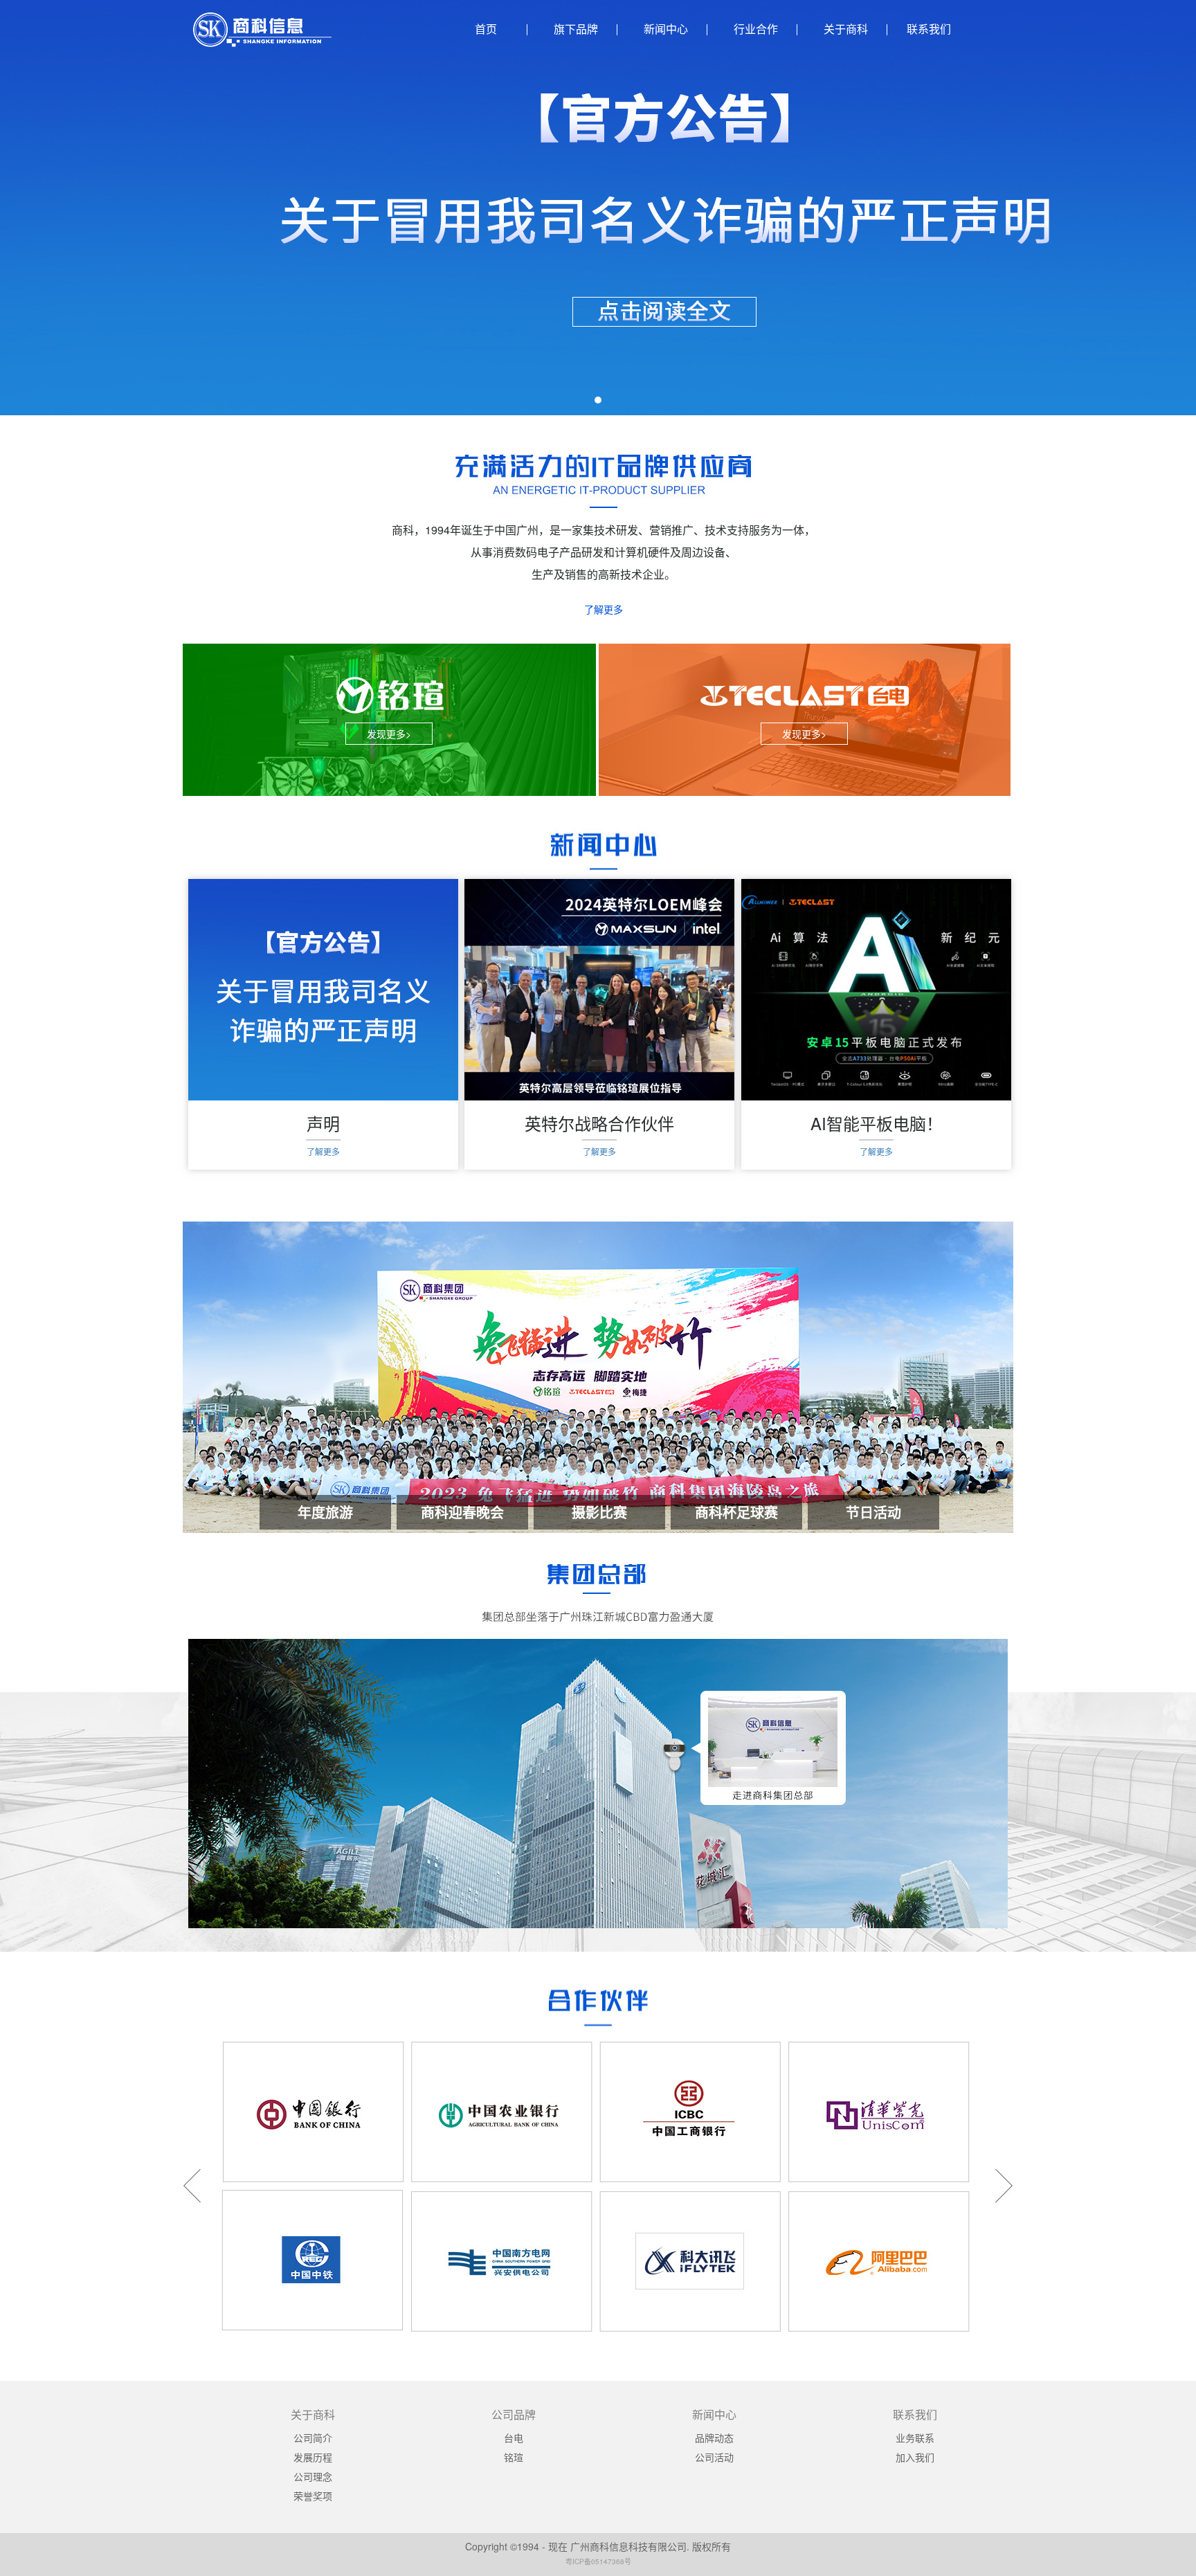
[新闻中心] (603, 851)
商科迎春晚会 (462, 1512)
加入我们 (915, 2457)
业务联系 (915, 2438)
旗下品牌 (576, 29)
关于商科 (846, 29)
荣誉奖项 (313, 2496)
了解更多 (604, 609)
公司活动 (714, 2457)
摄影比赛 (599, 1512)
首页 (486, 29)
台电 (514, 2438)
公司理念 (313, 2476)
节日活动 (873, 1512)
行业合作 (756, 29)
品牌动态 (714, 2438)
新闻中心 (666, 29)
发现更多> (389, 734)
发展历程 (313, 2457)
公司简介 (313, 2438)
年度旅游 (325, 1512)
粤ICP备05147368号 (598, 2561)
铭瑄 (514, 2457)
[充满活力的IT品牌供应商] (603, 481)
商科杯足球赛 (736, 1512)
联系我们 (929, 29)
